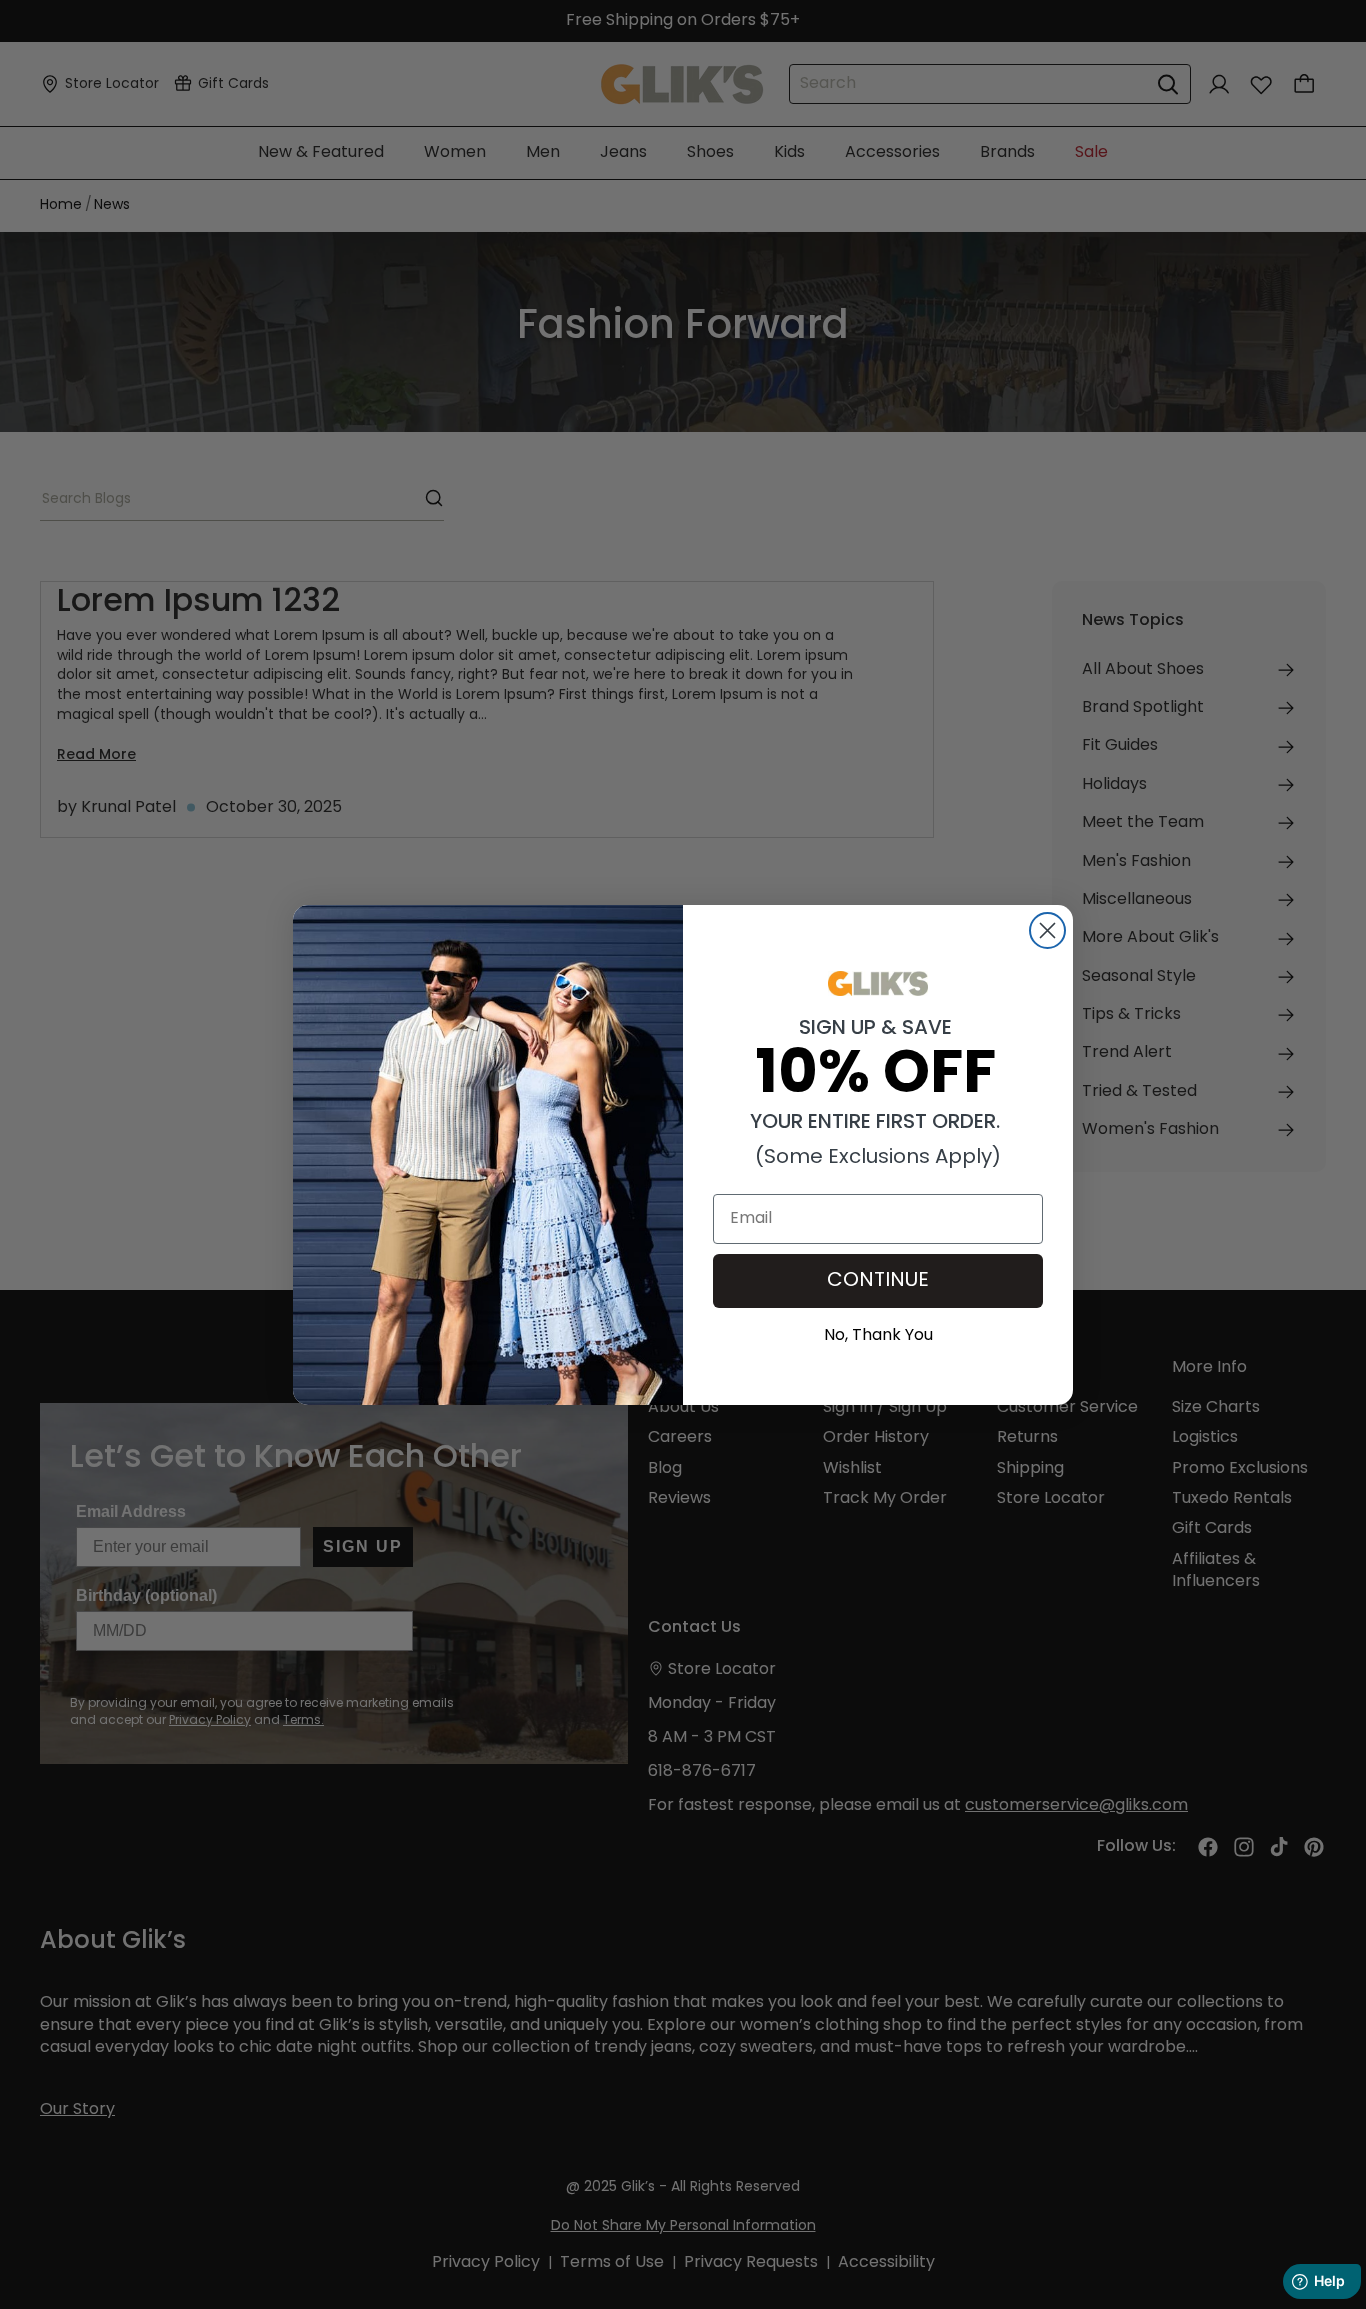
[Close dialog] (1047, 930)
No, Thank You (878, 1333)
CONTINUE (878, 1281)
